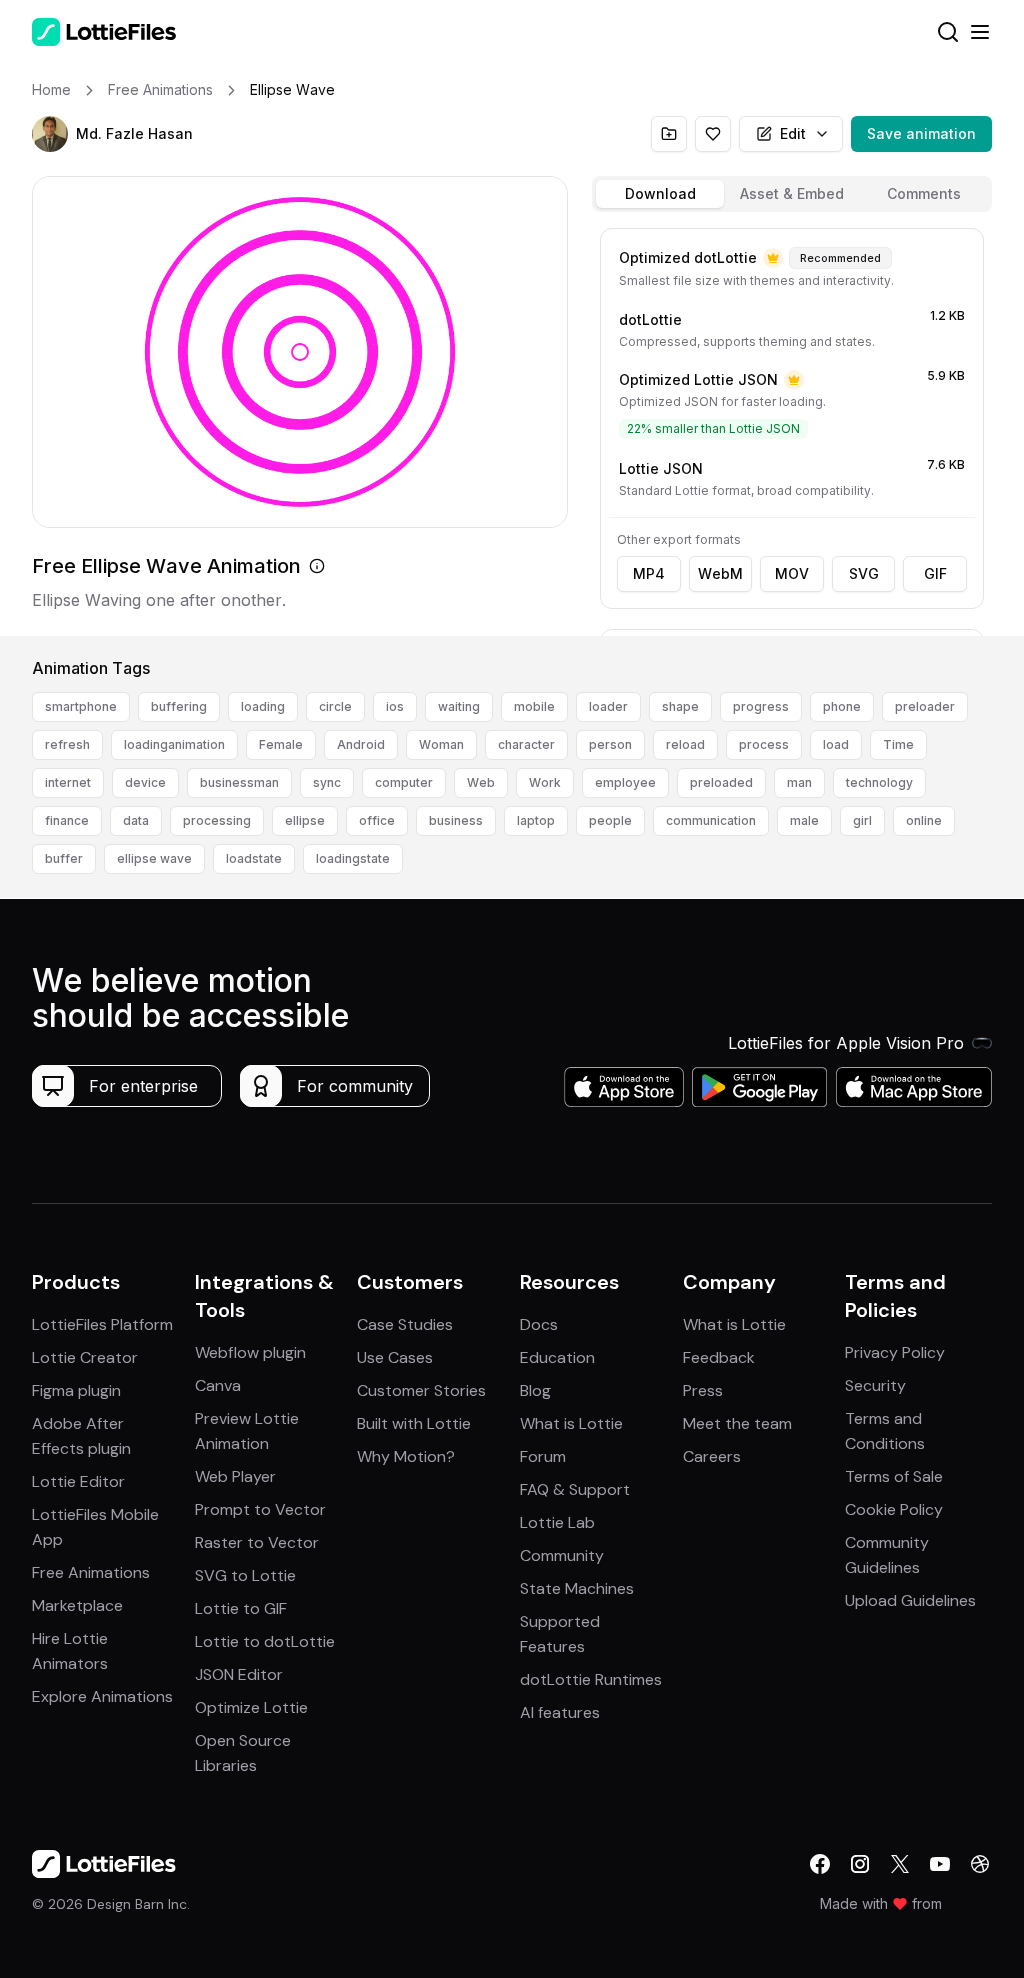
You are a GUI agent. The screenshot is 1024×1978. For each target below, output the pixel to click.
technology (879, 782)
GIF (935, 573)
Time (898, 744)
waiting (459, 706)
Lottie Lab (557, 1522)
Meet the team (737, 1423)
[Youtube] (940, 1864)
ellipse (305, 820)
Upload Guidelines (910, 1600)
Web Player (235, 1476)
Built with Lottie (414, 1423)
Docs (539, 1324)
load (836, 744)
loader (608, 706)
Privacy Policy (895, 1352)
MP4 (649, 573)
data (136, 820)
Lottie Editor (78, 1481)
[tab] (660, 194)
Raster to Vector (257, 1542)
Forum (543, 1456)
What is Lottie (571, 1423)
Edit (793, 133)
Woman (441, 744)
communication (711, 820)
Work (545, 782)
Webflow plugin (250, 1352)
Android (361, 744)
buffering (179, 706)
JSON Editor (239, 1674)
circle (335, 706)
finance (67, 820)
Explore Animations (102, 1696)
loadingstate (353, 858)
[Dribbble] (980, 1864)
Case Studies (405, 1324)
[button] (50, 134)
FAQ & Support (575, 1489)
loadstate (254, 858)
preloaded (721, 782)
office (377, 820)
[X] (900, 1864)
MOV (792, 573)
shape (680, 706)
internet (68, 782)
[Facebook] (820, 1864)
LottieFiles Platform (102, 1324)
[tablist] (792, 194)
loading (263, 706)
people (610, 820)
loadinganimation (174, 744)
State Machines (577, 1588)
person (610, 744)
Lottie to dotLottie (265, 1641)
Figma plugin (76, 1390)
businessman (239, 782)
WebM (720, 573)
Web (481, 782)
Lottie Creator (85, 1357)
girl (862, 820)
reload (685, 744)
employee (625, 782)
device (145, 782)
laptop (536, 820)
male (804, 820)
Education (557, 1357)
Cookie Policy (894, 1509)
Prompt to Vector (260, 1509)
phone (842, 706)
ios (395, 706)
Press (703, 1390)
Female (281, 744)
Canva (218, 1385)
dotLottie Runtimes (591, 1679)
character (526, 744)
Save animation (921, 133)
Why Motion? (406, 1456)
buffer (64, 858)
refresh (67, 744)
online (924, 820)
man (799, 782)
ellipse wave (154, 858)
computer (404, 782)
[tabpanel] (792, 428)
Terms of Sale (894, 1476)
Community (562, 1555)
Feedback (719, 1357)
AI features (560, 1712)
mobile (534, 706)
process (764, 744)
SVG (864, 573)
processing (217, 820)
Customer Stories (421, 1390)
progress (761, 706)
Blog (535, 1390)
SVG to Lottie (245, 1575)
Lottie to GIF (241, 1608)
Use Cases (395, 1357)
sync (327, 782)
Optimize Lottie (251, 1707)
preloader (925, 706)
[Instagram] (860, 1864)
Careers (712, 1456)
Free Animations (91, 1572)
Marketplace (77, 1605)
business (456, 820)
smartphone (81, 706)
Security (875, 1385)
